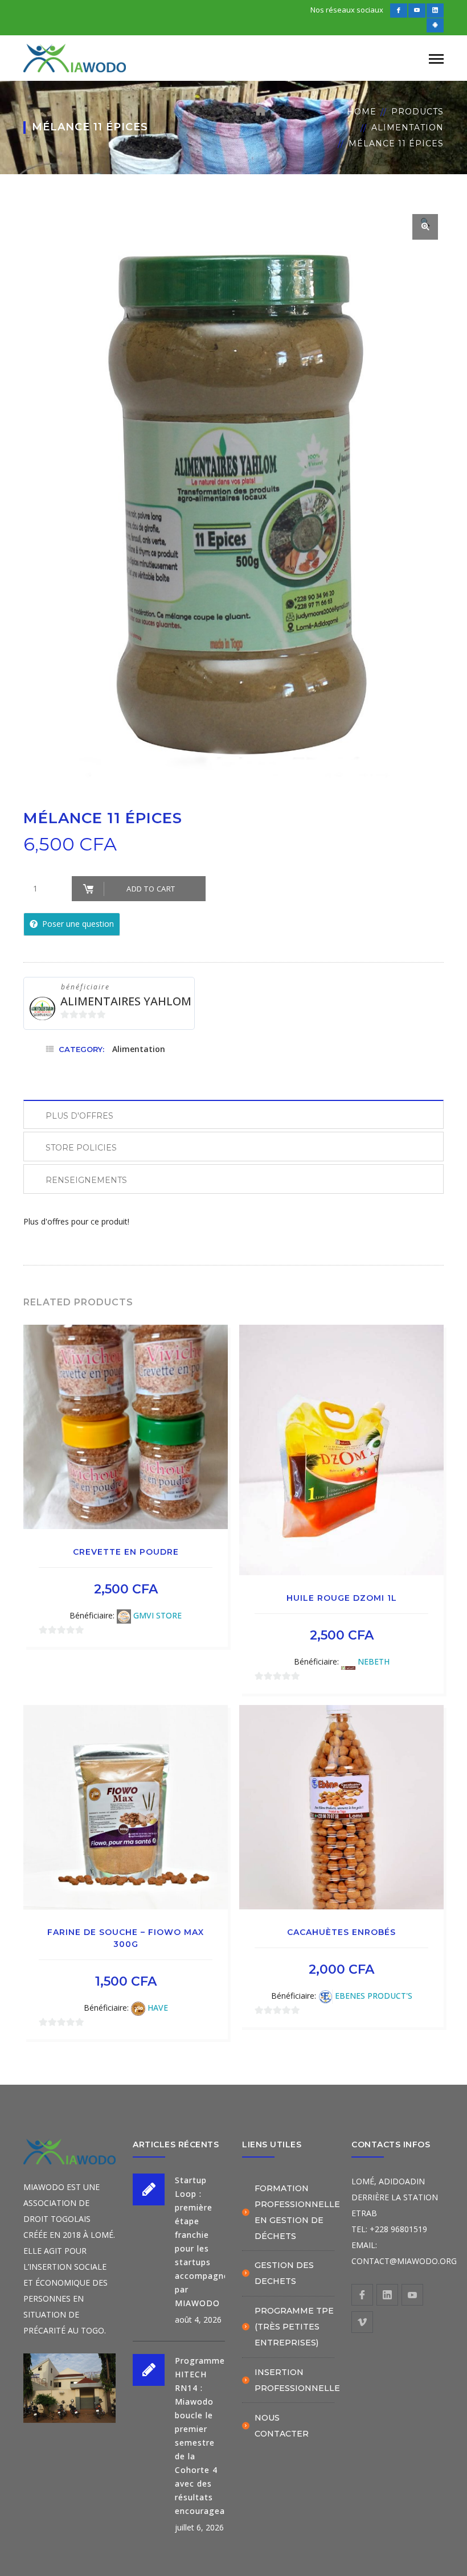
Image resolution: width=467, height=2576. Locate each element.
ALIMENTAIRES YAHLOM (126, 1001)
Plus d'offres (79, 1116)
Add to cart (151, 889)
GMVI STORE (157, 1615)
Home (362, 112)
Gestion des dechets (284, 2273)
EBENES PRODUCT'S (374, 1996)
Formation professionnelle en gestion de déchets (297, 2212)
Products (417, 112)
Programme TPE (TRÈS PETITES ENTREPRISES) (294, 2327)
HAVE (158, 2008)
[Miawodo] (75, 57)
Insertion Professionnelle (297, 2380)
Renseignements (86, 1180)
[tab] (233, 1114)
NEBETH (374, 1661)
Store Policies (81, 1148)
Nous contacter (282, 2426)
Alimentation (407, 128)
